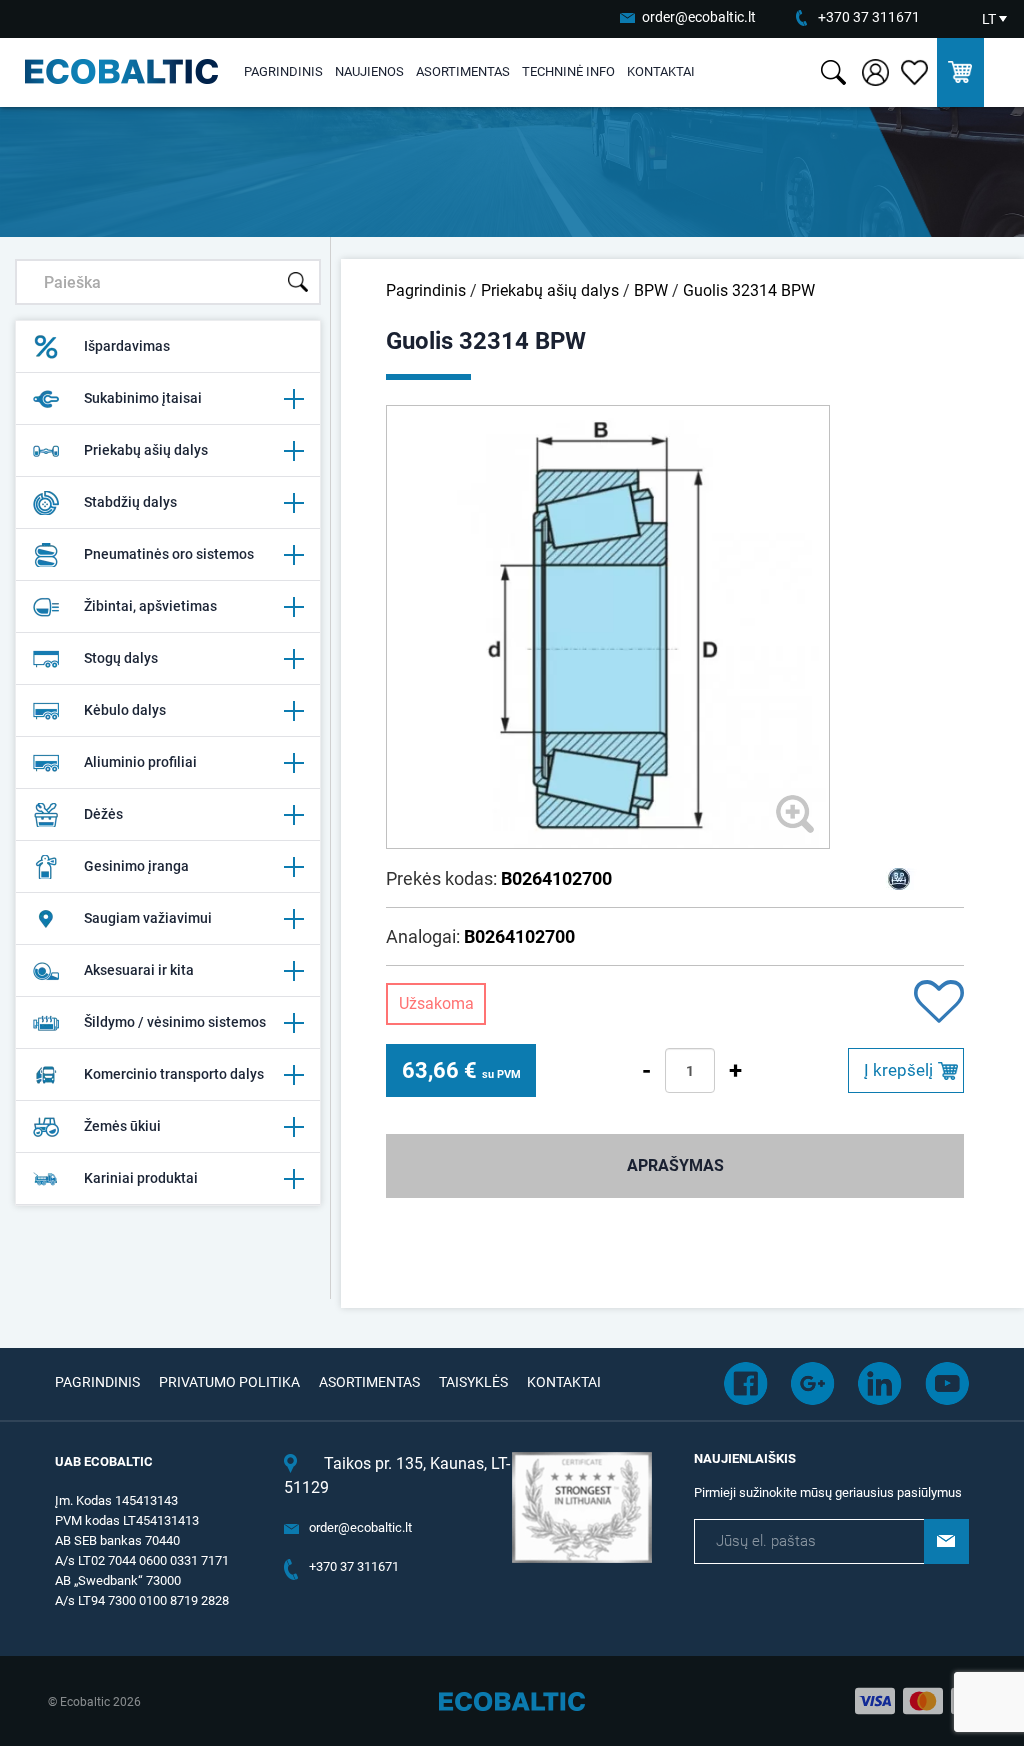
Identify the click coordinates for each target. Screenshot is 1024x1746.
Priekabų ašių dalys (146, 450)
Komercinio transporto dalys (174, 1074)
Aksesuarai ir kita (139, 970)
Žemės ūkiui (122, 1126)
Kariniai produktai (141, 1178)
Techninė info (568, 71)
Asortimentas (463, 71)
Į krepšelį (898, 1070)
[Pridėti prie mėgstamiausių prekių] (939, 1003)
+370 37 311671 (869, 17)
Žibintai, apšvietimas (150, 606)
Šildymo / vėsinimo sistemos (175, 1022)
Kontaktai (661, 71)
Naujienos (369, 71)
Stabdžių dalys (130, 502)
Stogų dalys (121, 658)
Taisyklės (473, 1382)
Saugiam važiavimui (148, 918)
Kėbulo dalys (125, 710)
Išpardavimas (127, 346)
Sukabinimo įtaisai (143, 398)
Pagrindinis (283, 71)
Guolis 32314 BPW (749, 290)
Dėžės (103, 814)
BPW (651, 290)
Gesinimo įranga (136, 866)
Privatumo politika (229, 1382)
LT (989, 19)
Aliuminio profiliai (140, 762)
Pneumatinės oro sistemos (169, 554)
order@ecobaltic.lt (699, 17)
